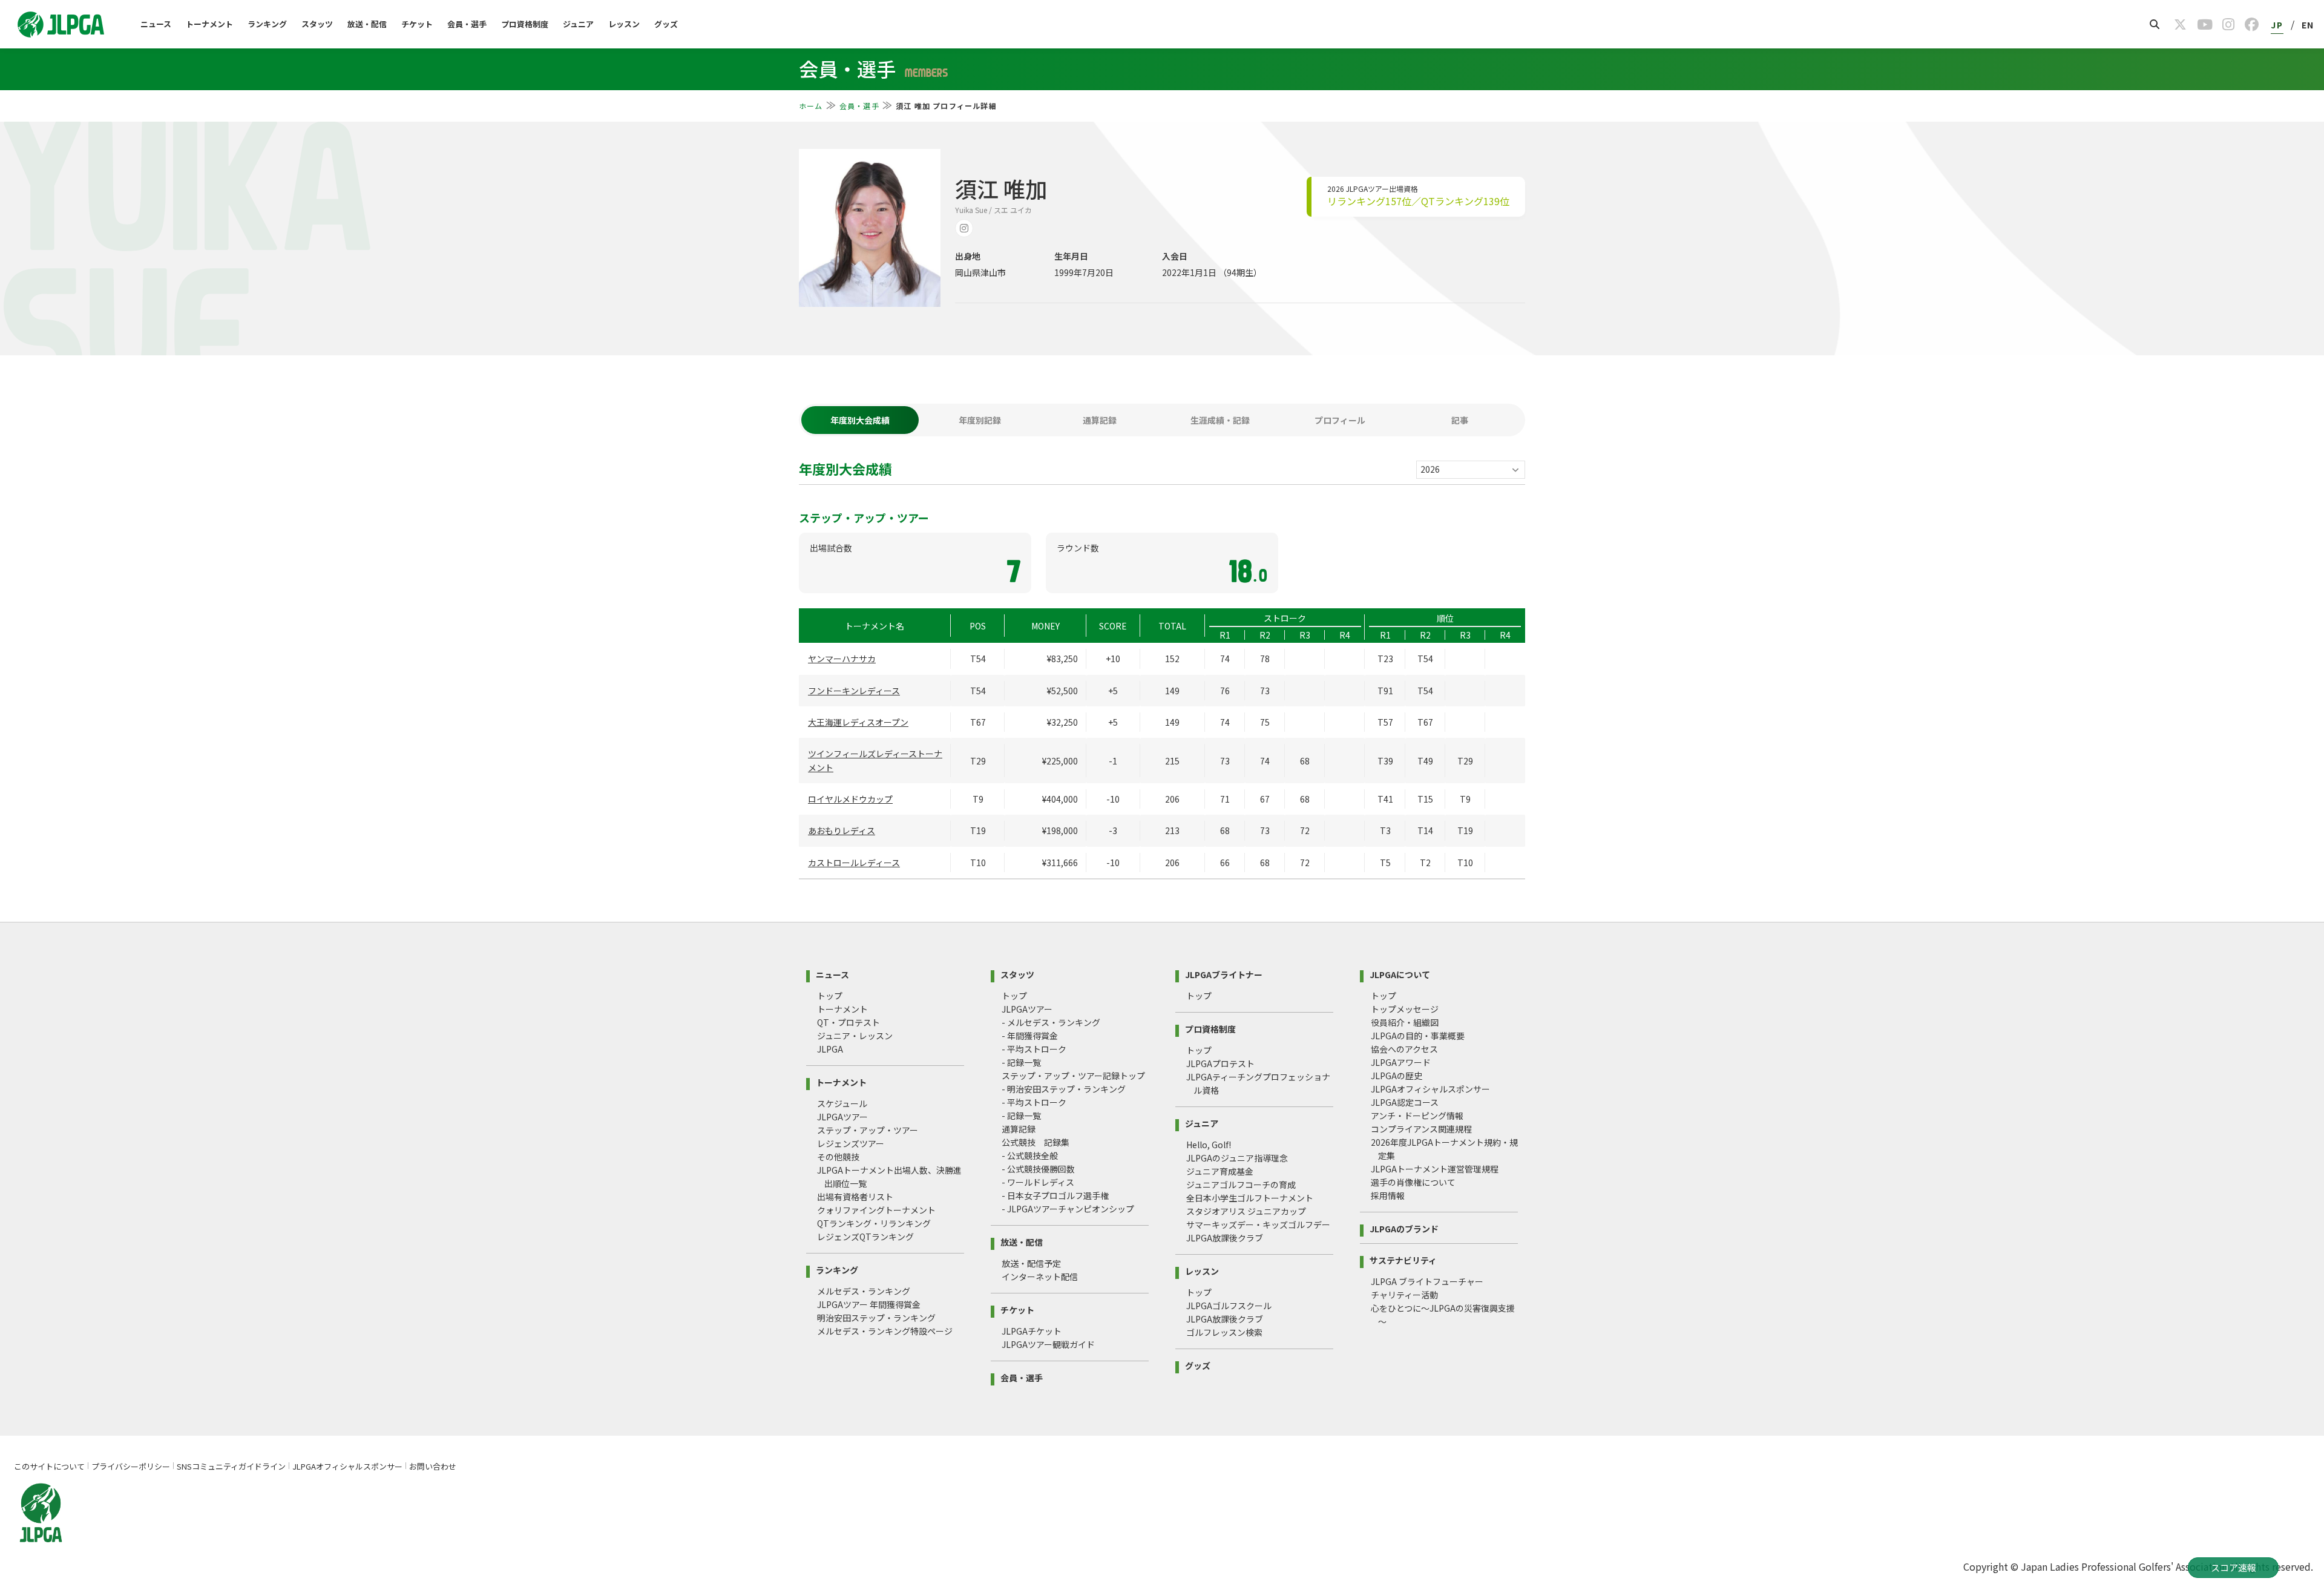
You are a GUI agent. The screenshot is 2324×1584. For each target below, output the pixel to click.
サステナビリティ (1403, 1259)
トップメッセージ (1405, 1009)
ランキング (267, 24)
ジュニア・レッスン (855, 1036)
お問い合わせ (433, 1466)
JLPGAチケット (1032, 1331)
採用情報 (1388, 1195)
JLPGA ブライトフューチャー (1427, 1281)
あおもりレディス (842, 830)
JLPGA (830, 1049)
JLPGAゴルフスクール (1229, 1306)
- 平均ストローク (1034, 1049)
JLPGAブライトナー (1224, 974)
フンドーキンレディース (854, 691)
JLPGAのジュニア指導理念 (1237, 1158)
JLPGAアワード (1401, 1062)
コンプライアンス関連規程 (1421, 1129)
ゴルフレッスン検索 (1224, 1332)
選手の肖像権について (1413, 1182)
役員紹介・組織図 (1405, 1022)
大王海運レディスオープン (858, 722)
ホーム (811, 106)
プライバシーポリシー (131, 1466)
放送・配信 (367, 24)
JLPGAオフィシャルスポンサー (1430, 1089)
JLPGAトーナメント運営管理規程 (1435, 1169)
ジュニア (578, 24)
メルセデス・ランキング (864, 1291)
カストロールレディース (854, 863)
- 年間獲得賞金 (1030, 1036)
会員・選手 (467, 24)
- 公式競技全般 (1030, 1155)
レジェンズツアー (851, 1143)
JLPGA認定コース (1405, 1102)
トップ (830, 996)
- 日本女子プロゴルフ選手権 (1055, 1195)
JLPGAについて (1400, 974)
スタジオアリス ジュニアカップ (1246, 1211)
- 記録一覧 (1021, 1062)
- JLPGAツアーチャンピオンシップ (1068, 1209)
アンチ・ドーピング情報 (1417, 1116)
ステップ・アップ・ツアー (868, 1130)
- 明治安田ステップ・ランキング (1064, 1089)
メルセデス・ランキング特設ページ (885, 1331)
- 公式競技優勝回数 (1038, 1169)
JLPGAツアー (842, 1117)
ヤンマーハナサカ (842, 659)
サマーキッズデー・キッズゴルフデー (1258, 1224)
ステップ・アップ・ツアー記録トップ (1073, 1076)
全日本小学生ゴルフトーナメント (1250, 1198)
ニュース (156, 24)
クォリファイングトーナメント (876, 1210)
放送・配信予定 (1031, 1263)
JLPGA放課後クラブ (1225, 1238)
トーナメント (209, 24)
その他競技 (838, 1157)
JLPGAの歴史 (1397, 1076)
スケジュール (842, 1103)
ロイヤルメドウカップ (850, 799)
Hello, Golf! (1209, 1145)
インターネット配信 (1040, 1277)
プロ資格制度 (525, 24)
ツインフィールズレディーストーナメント (875, 760)
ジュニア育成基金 (1220, 1171)
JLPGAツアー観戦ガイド (1048, 1344)
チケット (417, 24)
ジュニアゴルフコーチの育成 (1241, 1185)
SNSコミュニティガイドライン (231, 1466)
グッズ (666, 24)
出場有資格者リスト (855, 1197)
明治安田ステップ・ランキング (876, 1318)
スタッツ (317, 24)
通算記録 (1019, 1129)
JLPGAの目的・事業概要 (1418, 1036)
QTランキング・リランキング (874, 1223)
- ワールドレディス (1038, 1182)
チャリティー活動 (1404, 1295)
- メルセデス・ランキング (1051, 1022)
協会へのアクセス (1404, 1049)
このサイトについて (49, 1466)
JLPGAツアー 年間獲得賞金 (869, 1304)
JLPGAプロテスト (1220, 1063)
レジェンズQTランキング (865, 1237)
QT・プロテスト (849, 1022)
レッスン (624, 24)
